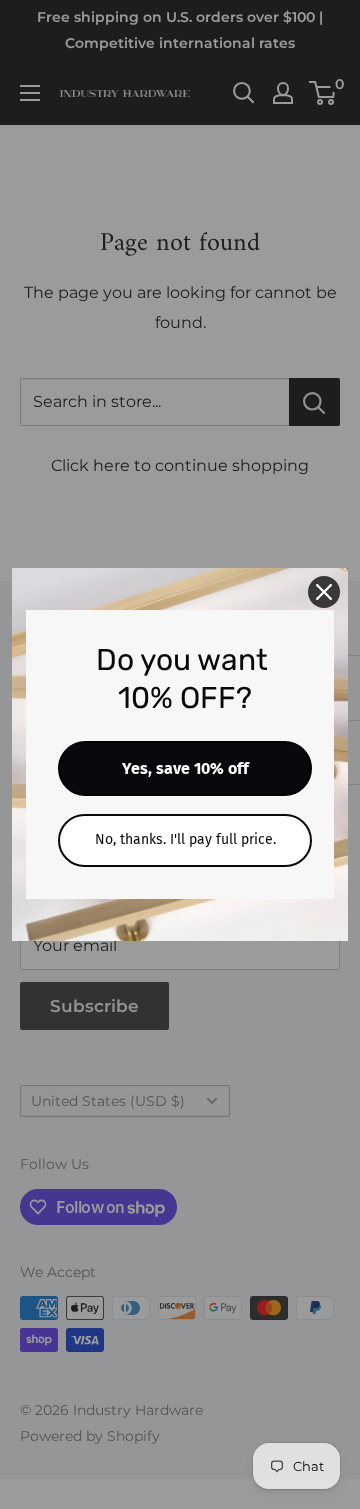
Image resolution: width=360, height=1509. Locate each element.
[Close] (324, 592)
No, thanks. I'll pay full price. (185, 839)
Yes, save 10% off (185, 768)
